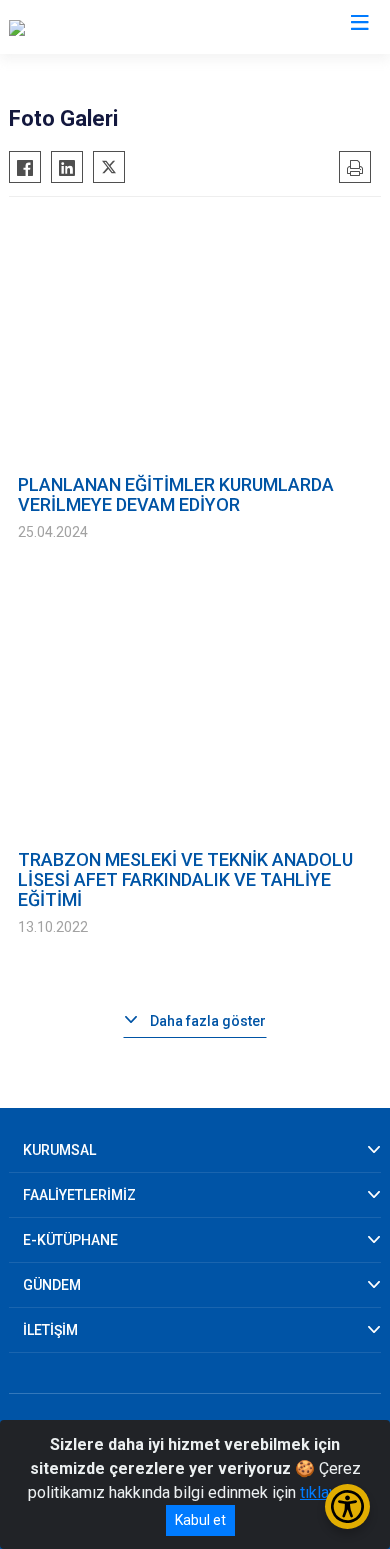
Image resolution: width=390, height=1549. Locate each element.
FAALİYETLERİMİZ (79, 1195)
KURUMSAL (59, 1150)
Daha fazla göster (208, 1021)
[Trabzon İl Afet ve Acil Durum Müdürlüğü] (148, 27)
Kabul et (200, 1520)
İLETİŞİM (50, 1330)
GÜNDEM (52, 1285)
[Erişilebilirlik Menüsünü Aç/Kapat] (347, 1506)
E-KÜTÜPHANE (70, 1240)
